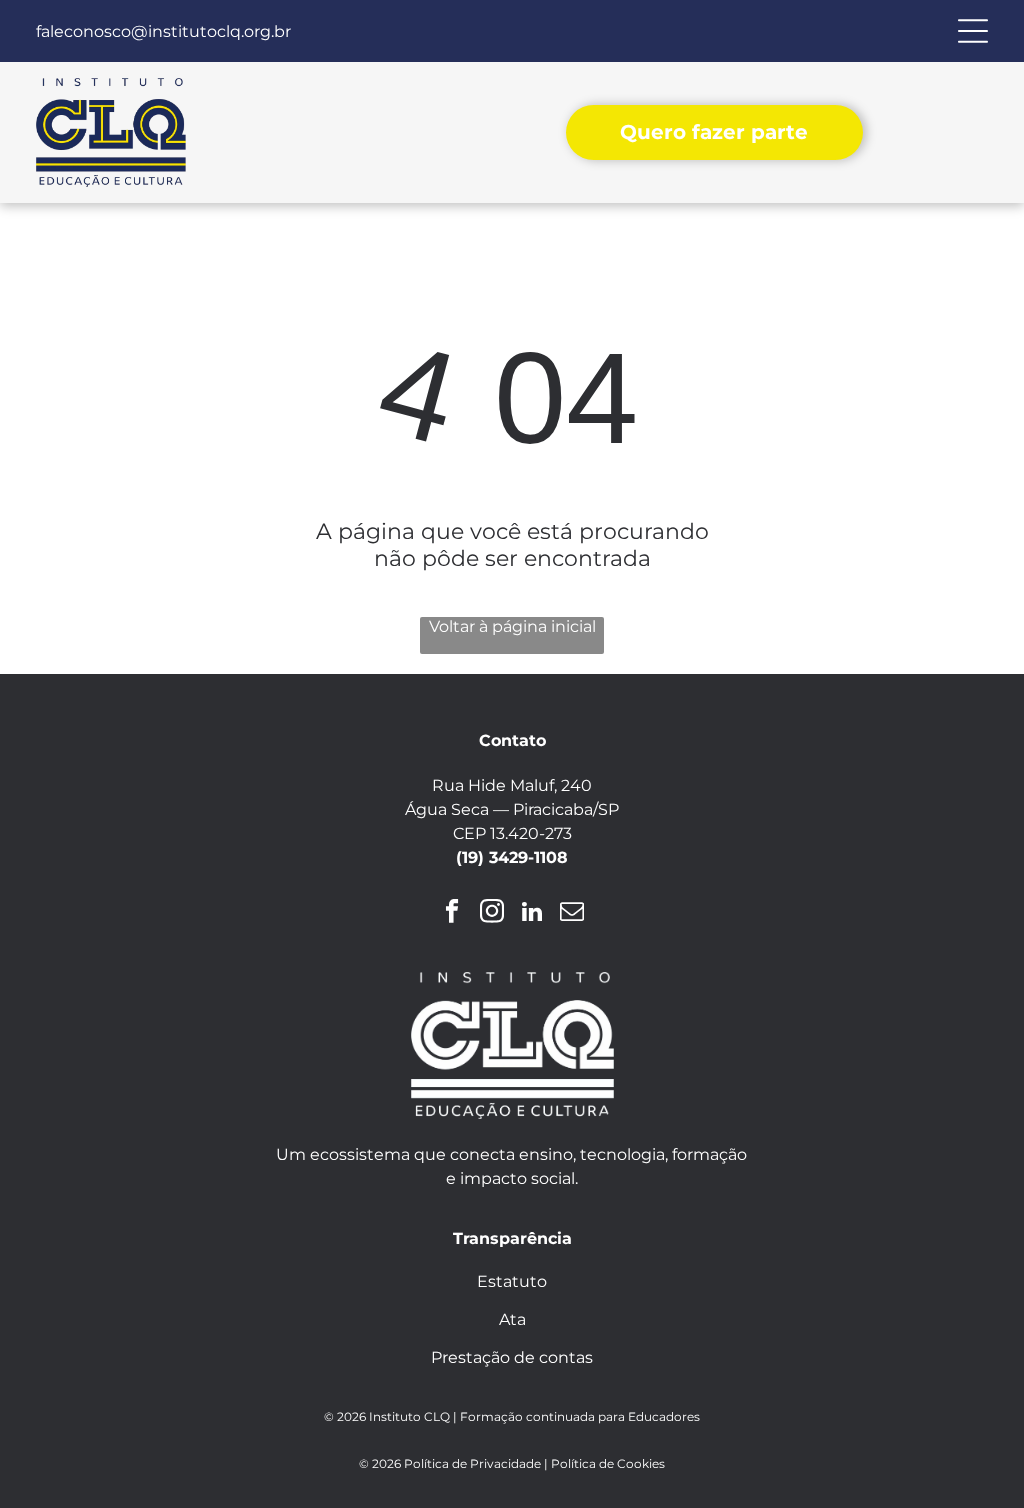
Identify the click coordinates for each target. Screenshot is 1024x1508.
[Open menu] (973, 31)
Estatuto (512, 1281)
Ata (512, 1319)
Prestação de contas (512, 1357)
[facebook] (452, 914)
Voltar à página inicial (512, 626)
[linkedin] (532, 914)
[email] (572, 914)
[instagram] (492, 914)
